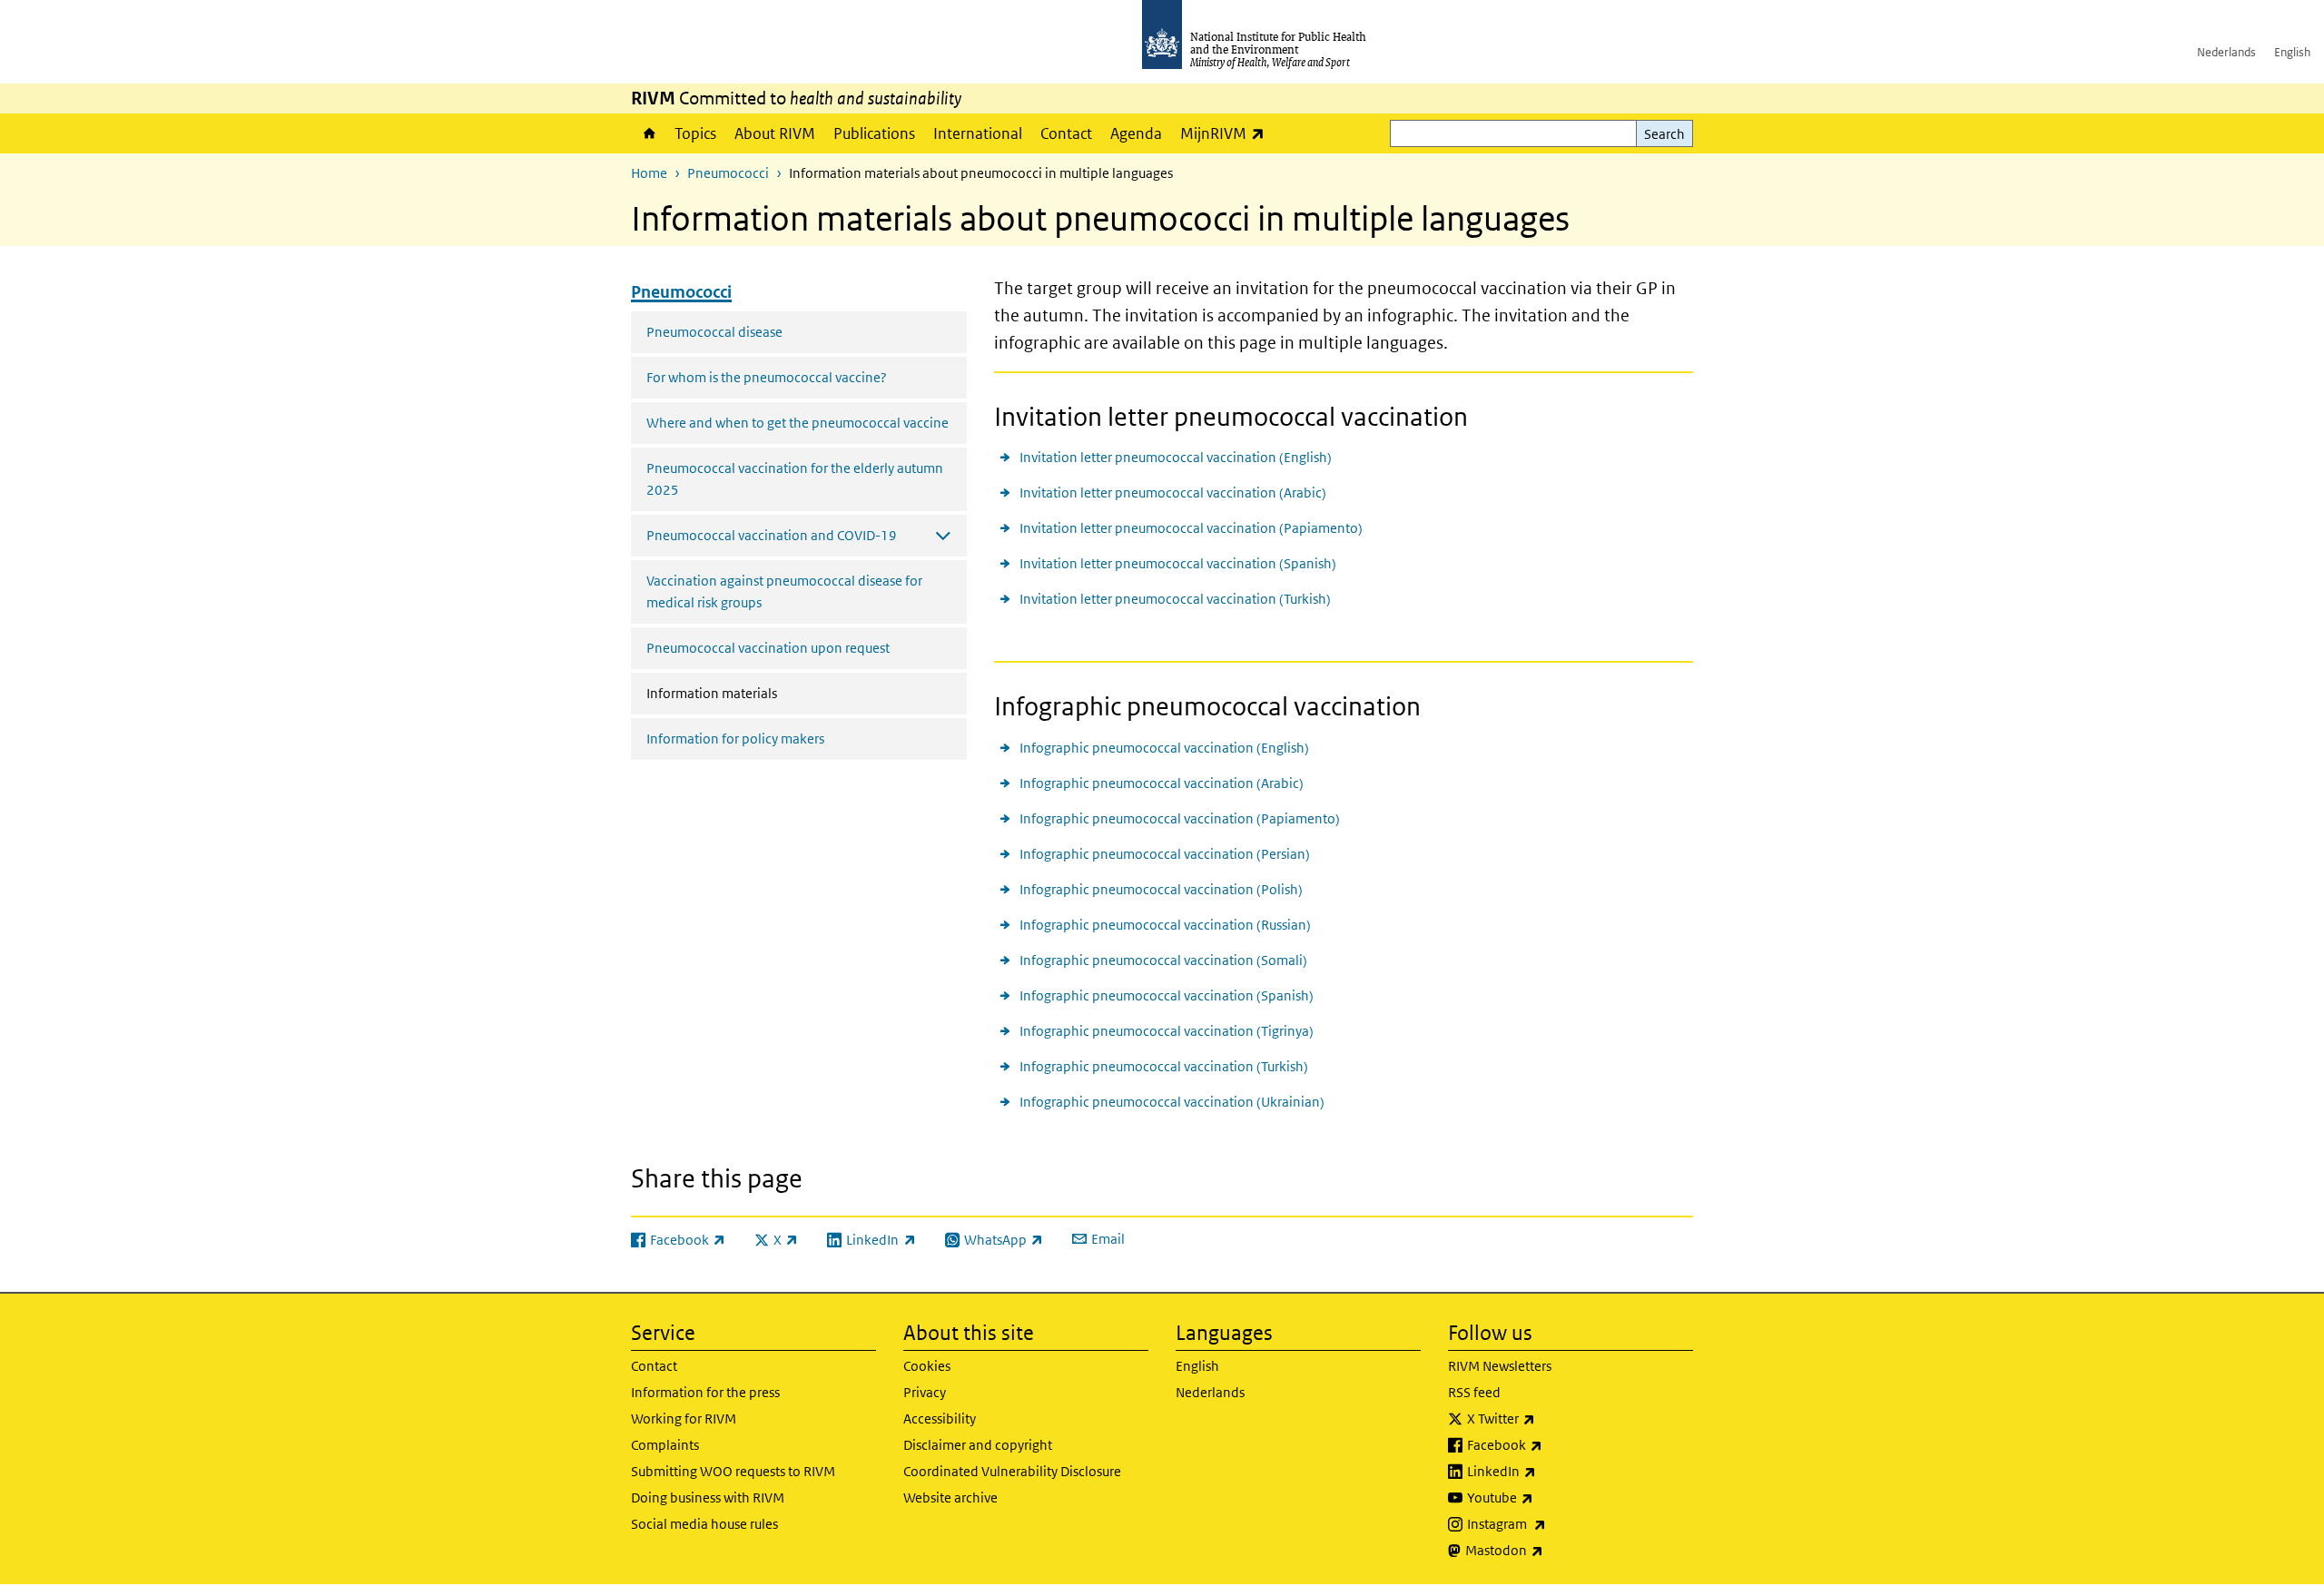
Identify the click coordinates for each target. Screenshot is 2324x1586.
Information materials (750, 693)
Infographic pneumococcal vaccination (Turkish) (1164, 1066)
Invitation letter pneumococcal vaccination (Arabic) (1173, 493)
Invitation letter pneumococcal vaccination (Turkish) (1175, 599)
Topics (695, 133)
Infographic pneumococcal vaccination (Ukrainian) (1172, 1102)
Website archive (950, 1497)
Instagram (1554, 1523)
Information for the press (705, 1392)
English (2292, 52)
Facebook (1552, 1444)
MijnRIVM (1227, 133)
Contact (1066, 133)
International (978, 133)
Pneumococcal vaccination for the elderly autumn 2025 (795, 479)
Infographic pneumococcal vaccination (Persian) (1165, 854)
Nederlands (2226, 52)
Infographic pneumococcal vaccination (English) (1164, 748)
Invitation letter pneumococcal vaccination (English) (1176, 457)
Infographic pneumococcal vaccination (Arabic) (1162, 783)
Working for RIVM (684, 1419)
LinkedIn (1549, 1471)
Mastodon (1552, 1550)
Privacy (925, 1392)
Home (648, 133)
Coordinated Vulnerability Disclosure (1012, 1471)
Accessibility (940, 1419)
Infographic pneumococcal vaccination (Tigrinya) (1167, 1031)
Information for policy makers (735, 739)
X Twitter (1549, 1418)
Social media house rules (704, 1524)
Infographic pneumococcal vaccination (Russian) (1165, 925)
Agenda (1136, 133)
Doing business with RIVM (708, 1497)
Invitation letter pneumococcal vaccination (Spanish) (1178, 563)
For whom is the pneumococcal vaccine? (767, 377)
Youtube (1548, 1497)
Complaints (665, 1445)
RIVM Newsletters (1500, 1366)
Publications (874, 133)
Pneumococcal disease (714, 332)
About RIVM (775, 133)
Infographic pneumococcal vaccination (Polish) (1161, 889)
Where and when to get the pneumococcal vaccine (798, 423)
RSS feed (1474, 1392)
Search (1664, 134)
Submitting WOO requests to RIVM (733, 1471)
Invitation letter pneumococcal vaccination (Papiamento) (1191, 528)
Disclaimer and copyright (978, 1445)
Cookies (927, 1366)
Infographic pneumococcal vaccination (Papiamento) (1180, 818)
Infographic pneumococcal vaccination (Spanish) (1167, 995)
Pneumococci (728, 173)
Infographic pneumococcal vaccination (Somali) (1163, 960)
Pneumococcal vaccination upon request (768, 648)
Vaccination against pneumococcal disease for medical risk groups (784, 591)
